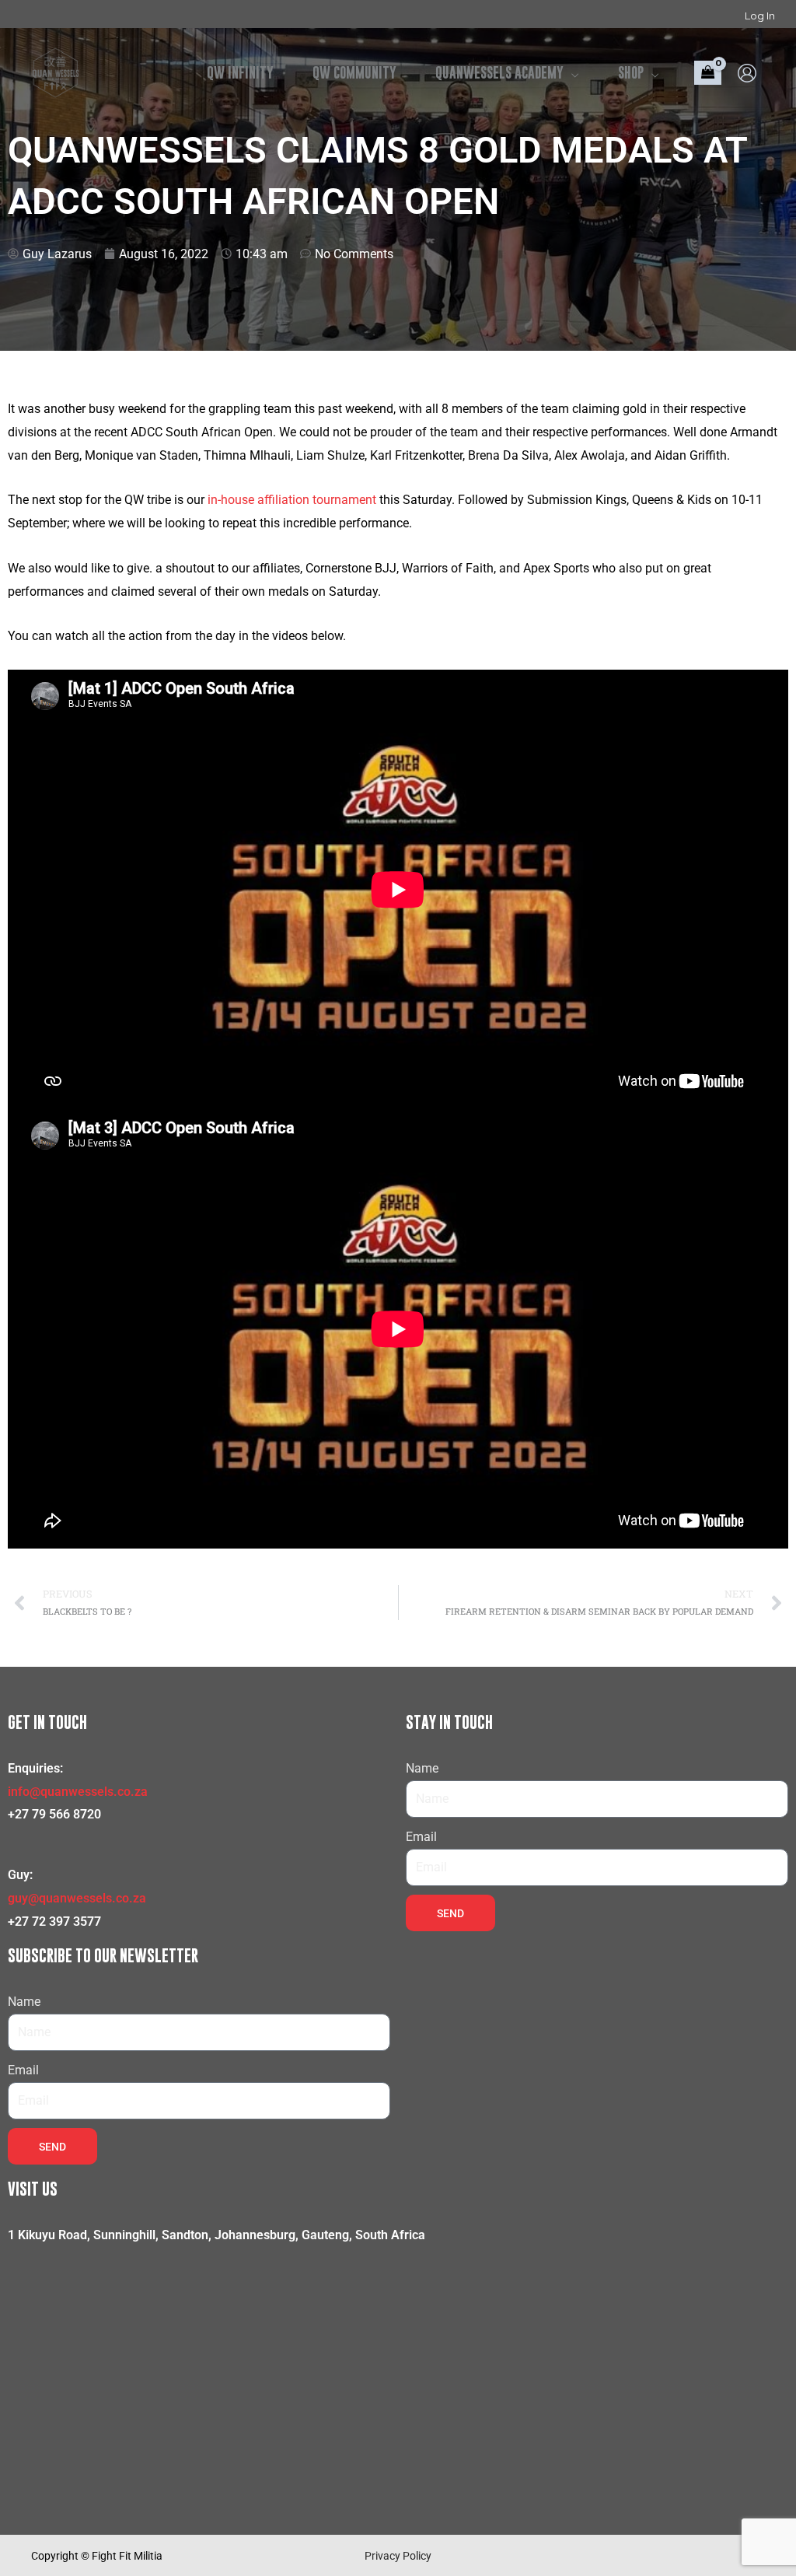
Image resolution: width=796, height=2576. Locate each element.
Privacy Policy (398, 2556)
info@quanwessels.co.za (78, 1792)
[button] (571, 73)
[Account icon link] (747, 73)
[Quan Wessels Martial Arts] (56, 72)
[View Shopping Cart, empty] (708, 73)
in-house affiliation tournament (292, 500)
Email (421, 1837)
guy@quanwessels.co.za (77, 1898)
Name (422, 1768)
